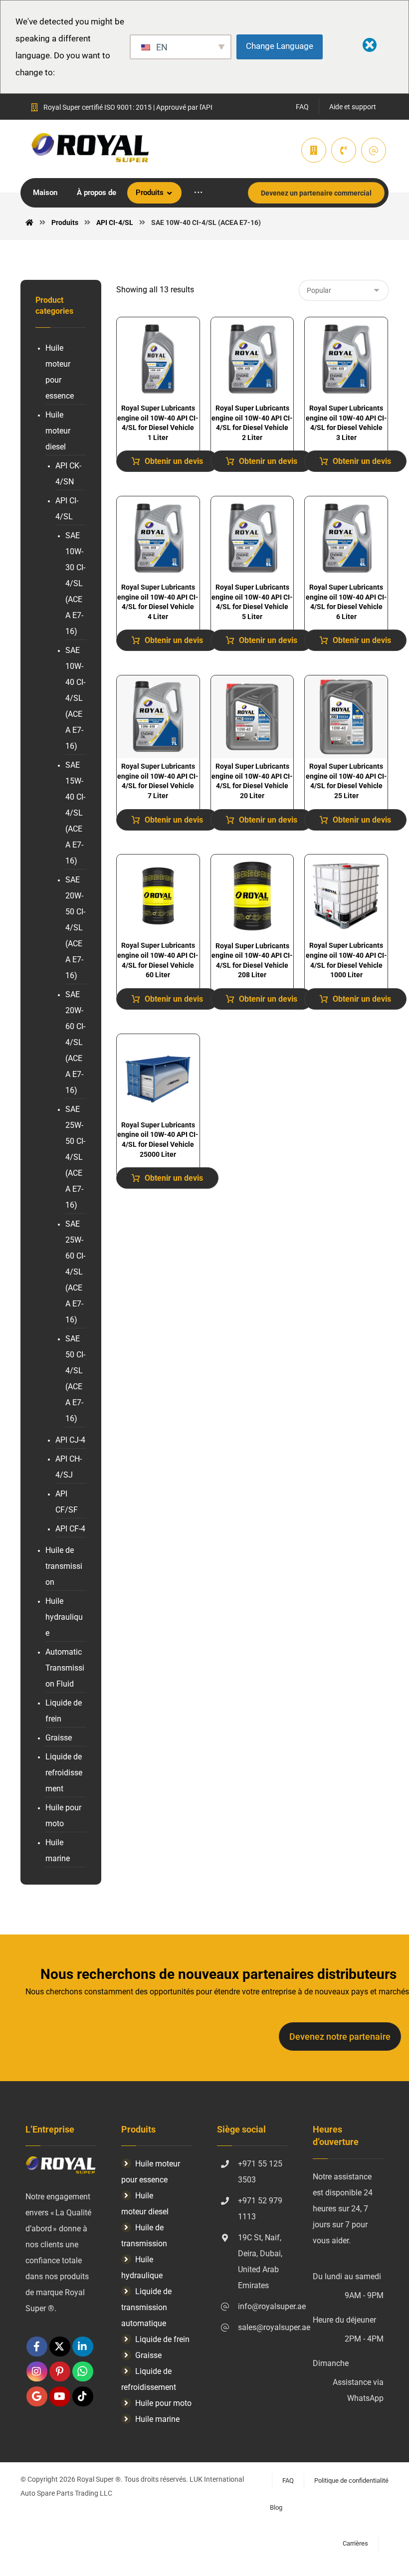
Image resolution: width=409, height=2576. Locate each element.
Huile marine (58, 1850)
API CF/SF (67, 1502)
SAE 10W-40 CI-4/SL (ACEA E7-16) (75, 698)
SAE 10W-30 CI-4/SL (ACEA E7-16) (75, 583)
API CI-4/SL (67, 509)
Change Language (280, 46)
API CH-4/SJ (69, 1467)
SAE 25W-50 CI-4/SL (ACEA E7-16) (75, 1157)
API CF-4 (70, 1529)
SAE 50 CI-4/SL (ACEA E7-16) (75, 1379)
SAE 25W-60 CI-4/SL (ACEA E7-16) (75, 1272)
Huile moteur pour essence (60, 372)
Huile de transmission (64, 1566)
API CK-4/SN (68, 474)
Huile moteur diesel (58, 431)
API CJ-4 (70, 1440)
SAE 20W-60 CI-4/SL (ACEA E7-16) (75, 1042)
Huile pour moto (63, 1816)
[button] (198, 193)
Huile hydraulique (64, 1617)
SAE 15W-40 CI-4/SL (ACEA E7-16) (75, 813)
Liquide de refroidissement (64, 1773)
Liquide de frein (64, 1711)
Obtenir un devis (174, 461)
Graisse (59, 1738)
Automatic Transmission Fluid (65, 1668)
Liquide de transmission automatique (146, 2307)
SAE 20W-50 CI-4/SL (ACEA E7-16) (75, 928)
